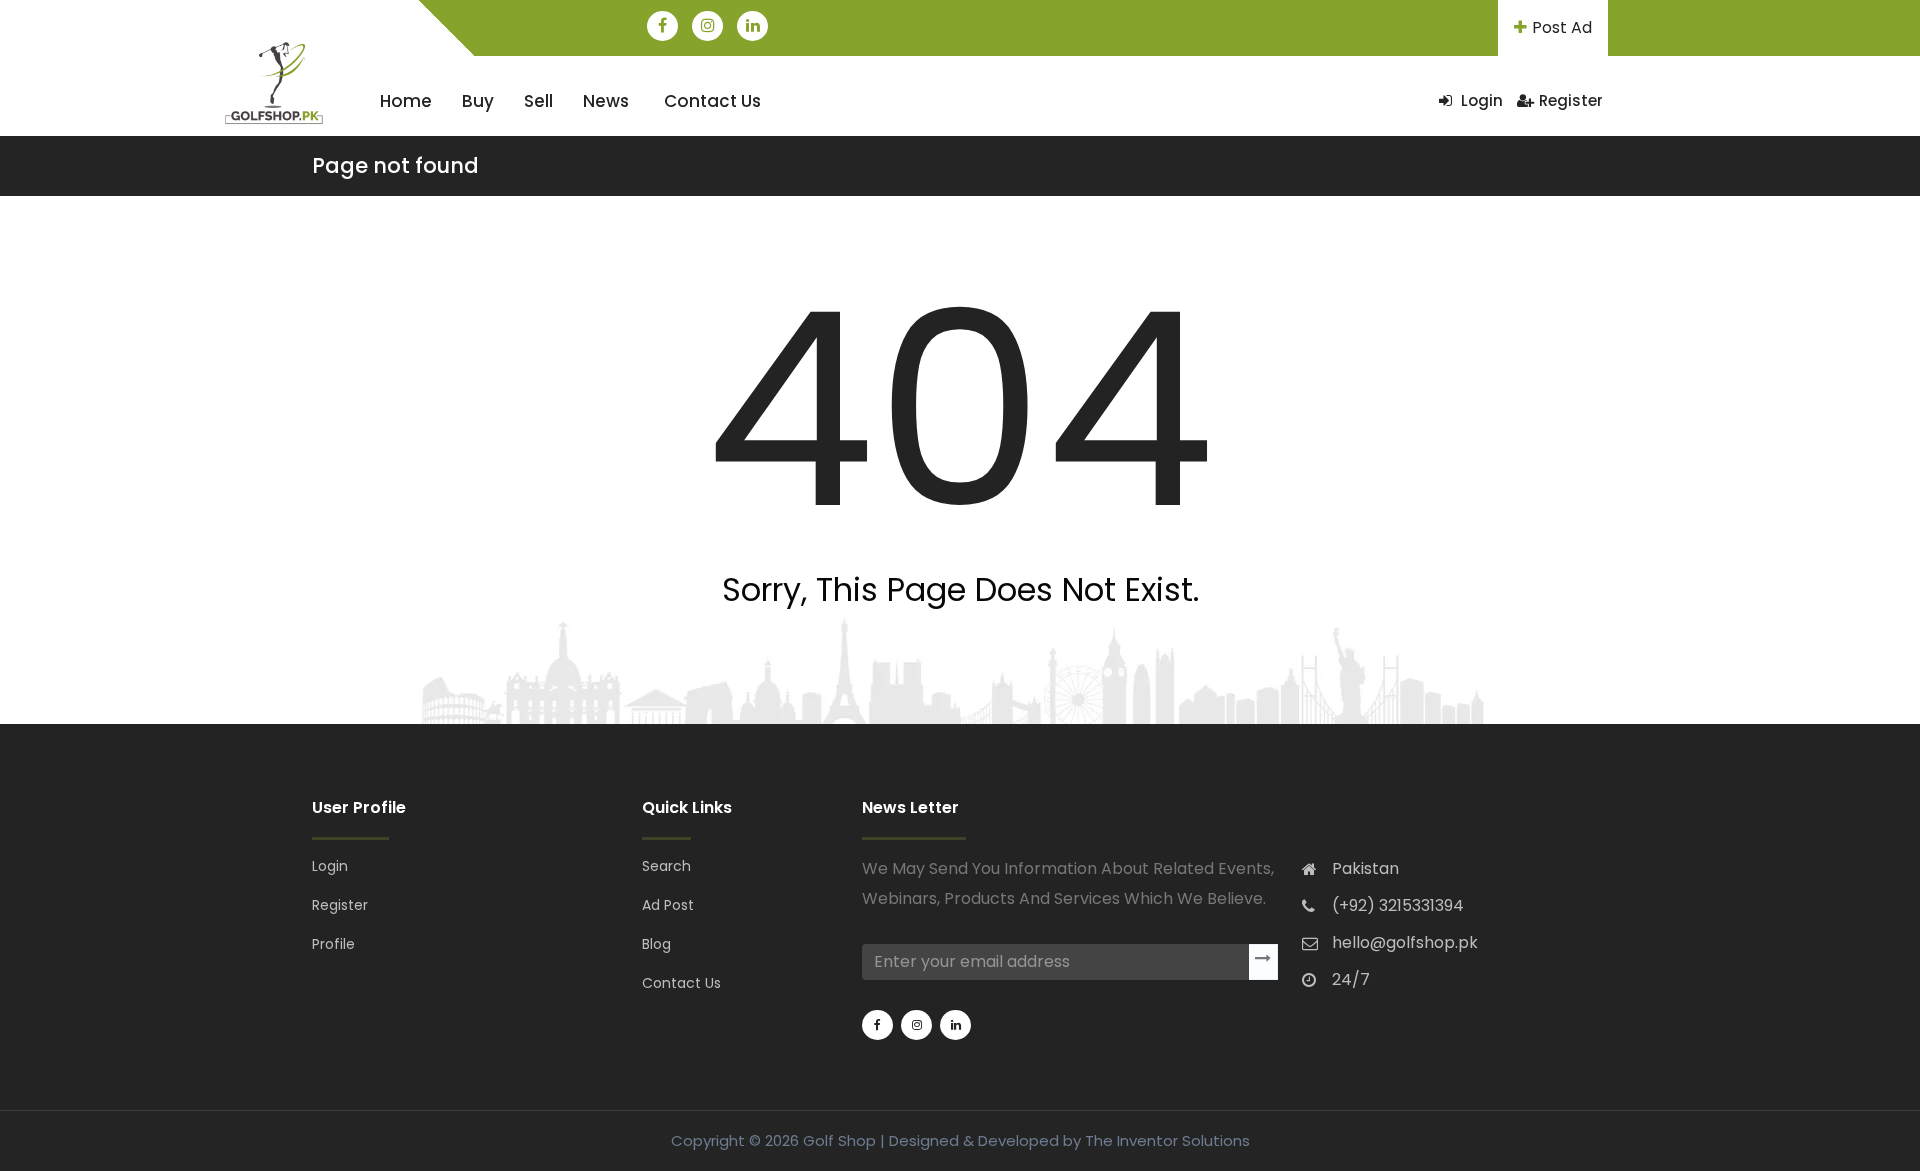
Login (1480, 100)
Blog (656, 944)
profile (333, 944)
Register (1571, 100)
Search (666, 866)
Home (406, 101)
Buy (478, 101)
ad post (668, 905)
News (606, 101)
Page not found (395, 165)
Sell (538, 101)
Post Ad (1562, 27)
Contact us (712, 101)
